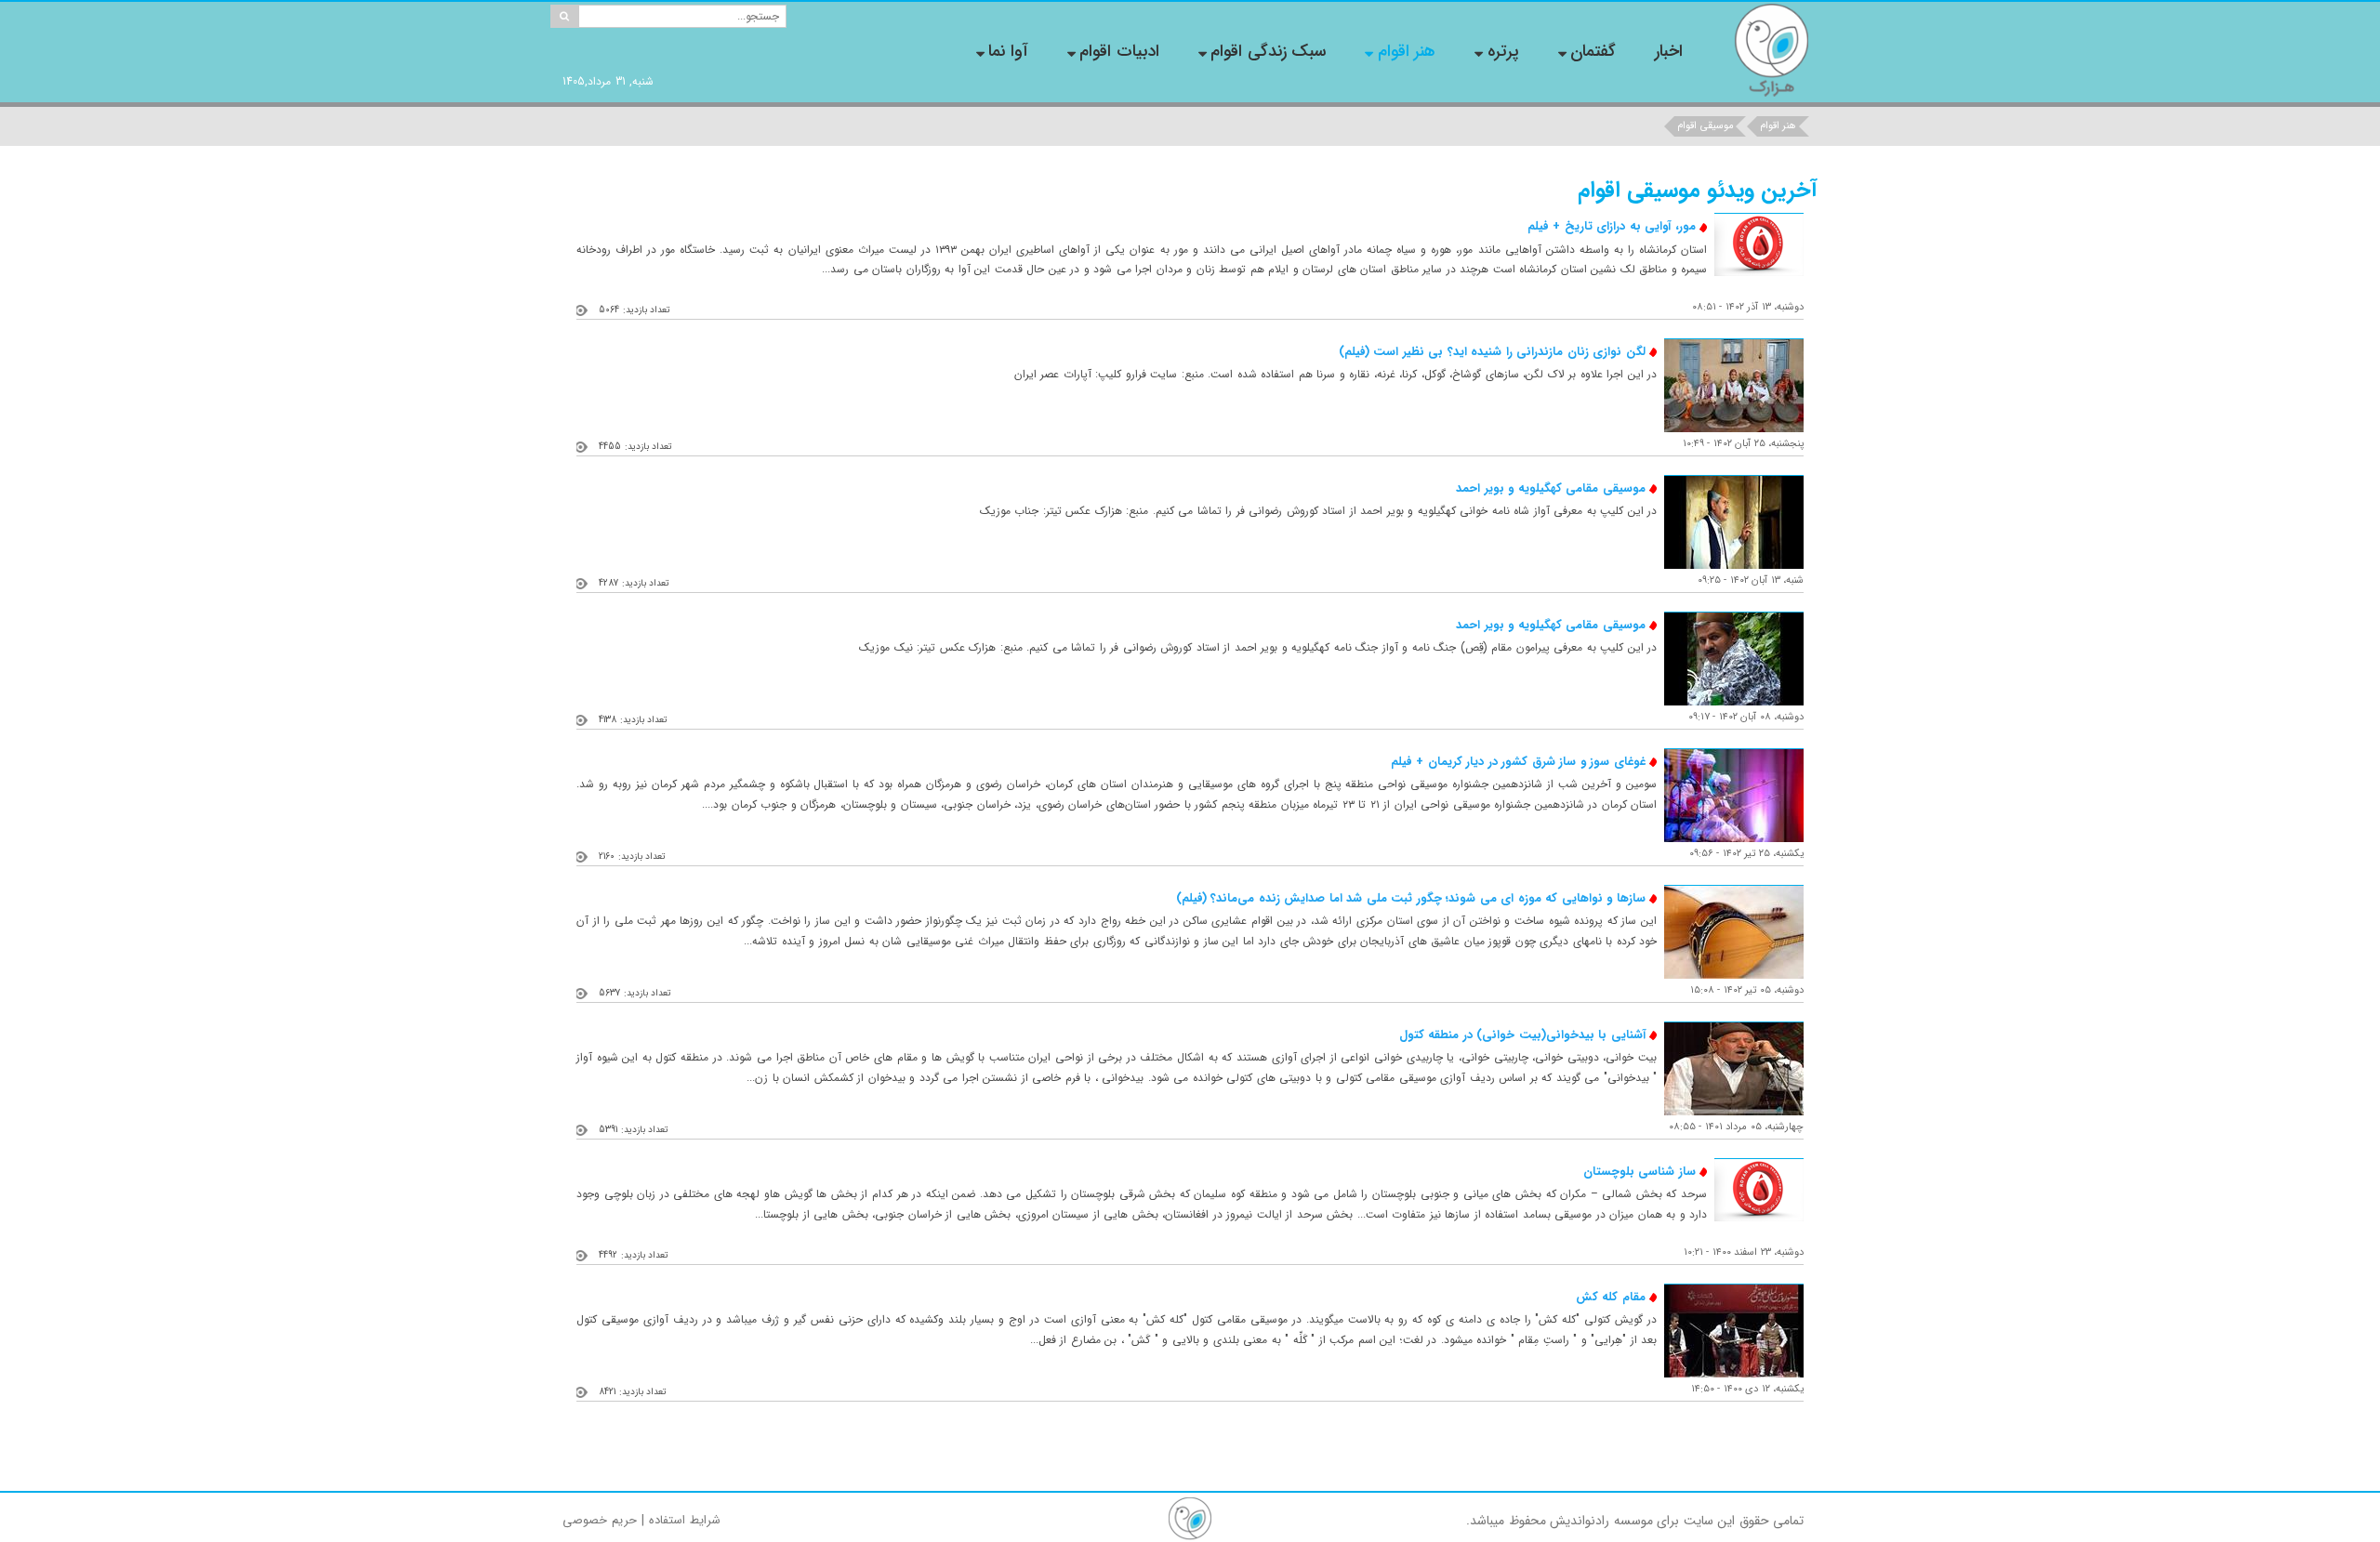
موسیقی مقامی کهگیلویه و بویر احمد (1551, 488)
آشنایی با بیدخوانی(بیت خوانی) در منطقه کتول (1522, 1035)
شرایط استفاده (685, 1520)
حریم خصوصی (600, 1520)
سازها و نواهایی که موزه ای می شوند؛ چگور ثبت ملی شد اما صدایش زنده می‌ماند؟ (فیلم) (1411, 898)
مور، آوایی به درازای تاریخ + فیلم (1612, 226)
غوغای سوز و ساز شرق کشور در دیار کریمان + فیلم (1518, 762)
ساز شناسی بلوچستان (1640, 1172)
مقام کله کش (1611, 1297)
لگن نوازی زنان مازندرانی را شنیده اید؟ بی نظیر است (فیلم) (1492, 352)
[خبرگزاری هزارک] (1771, 50)
